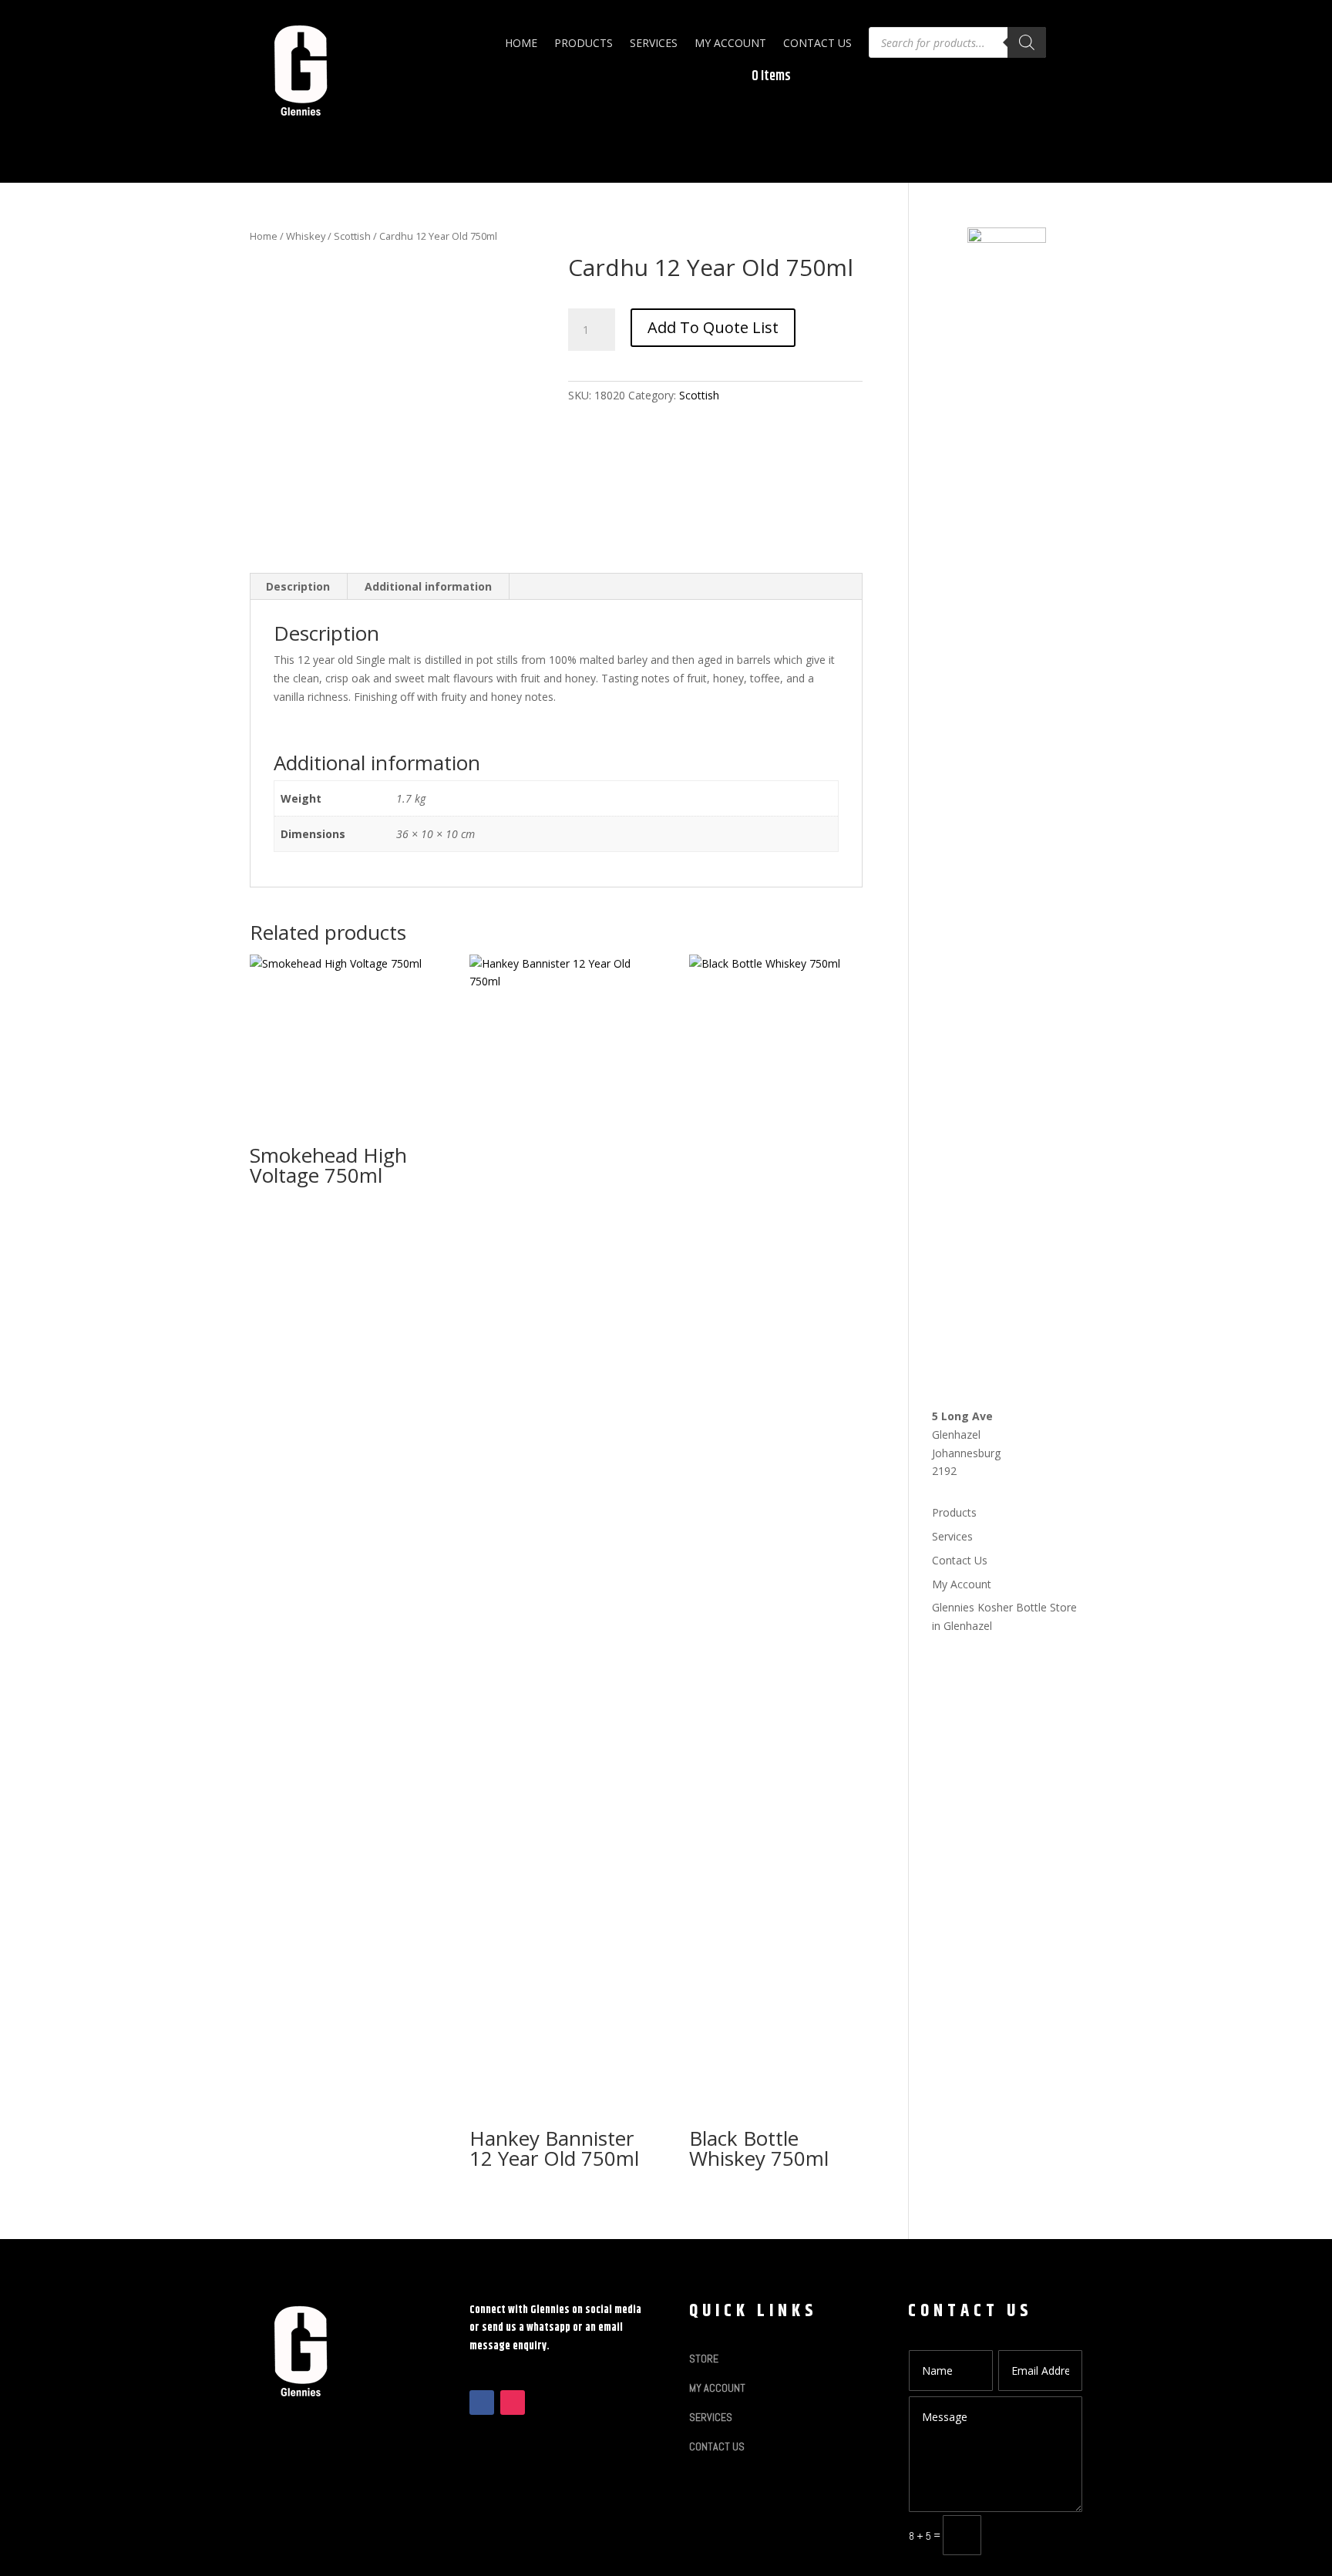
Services (654, 43)
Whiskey (306, 236)
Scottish (352, 236)
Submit (1039, 2535)
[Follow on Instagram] (513, 2403)
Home (521, 43)
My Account (730, 43)
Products (584, 43)
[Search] (1027, 42)
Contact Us (817, 43)
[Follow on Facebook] (482, 2403)
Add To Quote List (713, 327)
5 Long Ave (962, 1416)
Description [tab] (298, 586)
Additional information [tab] (428, 586)
